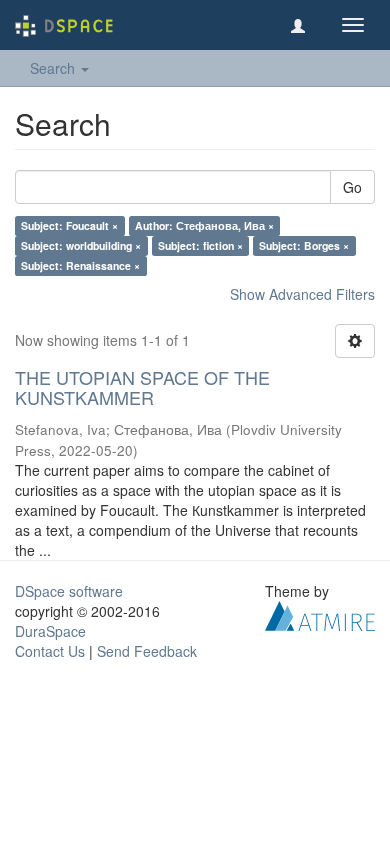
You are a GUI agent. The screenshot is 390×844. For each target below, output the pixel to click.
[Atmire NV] (320, 613)
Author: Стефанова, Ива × (204, 225)
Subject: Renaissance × (80, 265)
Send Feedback (147, 651)
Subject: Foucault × (69, 225)
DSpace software (69, 591)
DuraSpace (50, 631)
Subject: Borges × (304, 245)
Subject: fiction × (200, 245)
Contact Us (50, 651)
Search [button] (54, 68)
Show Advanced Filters (302, 294)
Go (352, 187)
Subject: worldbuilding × (81, 245)
